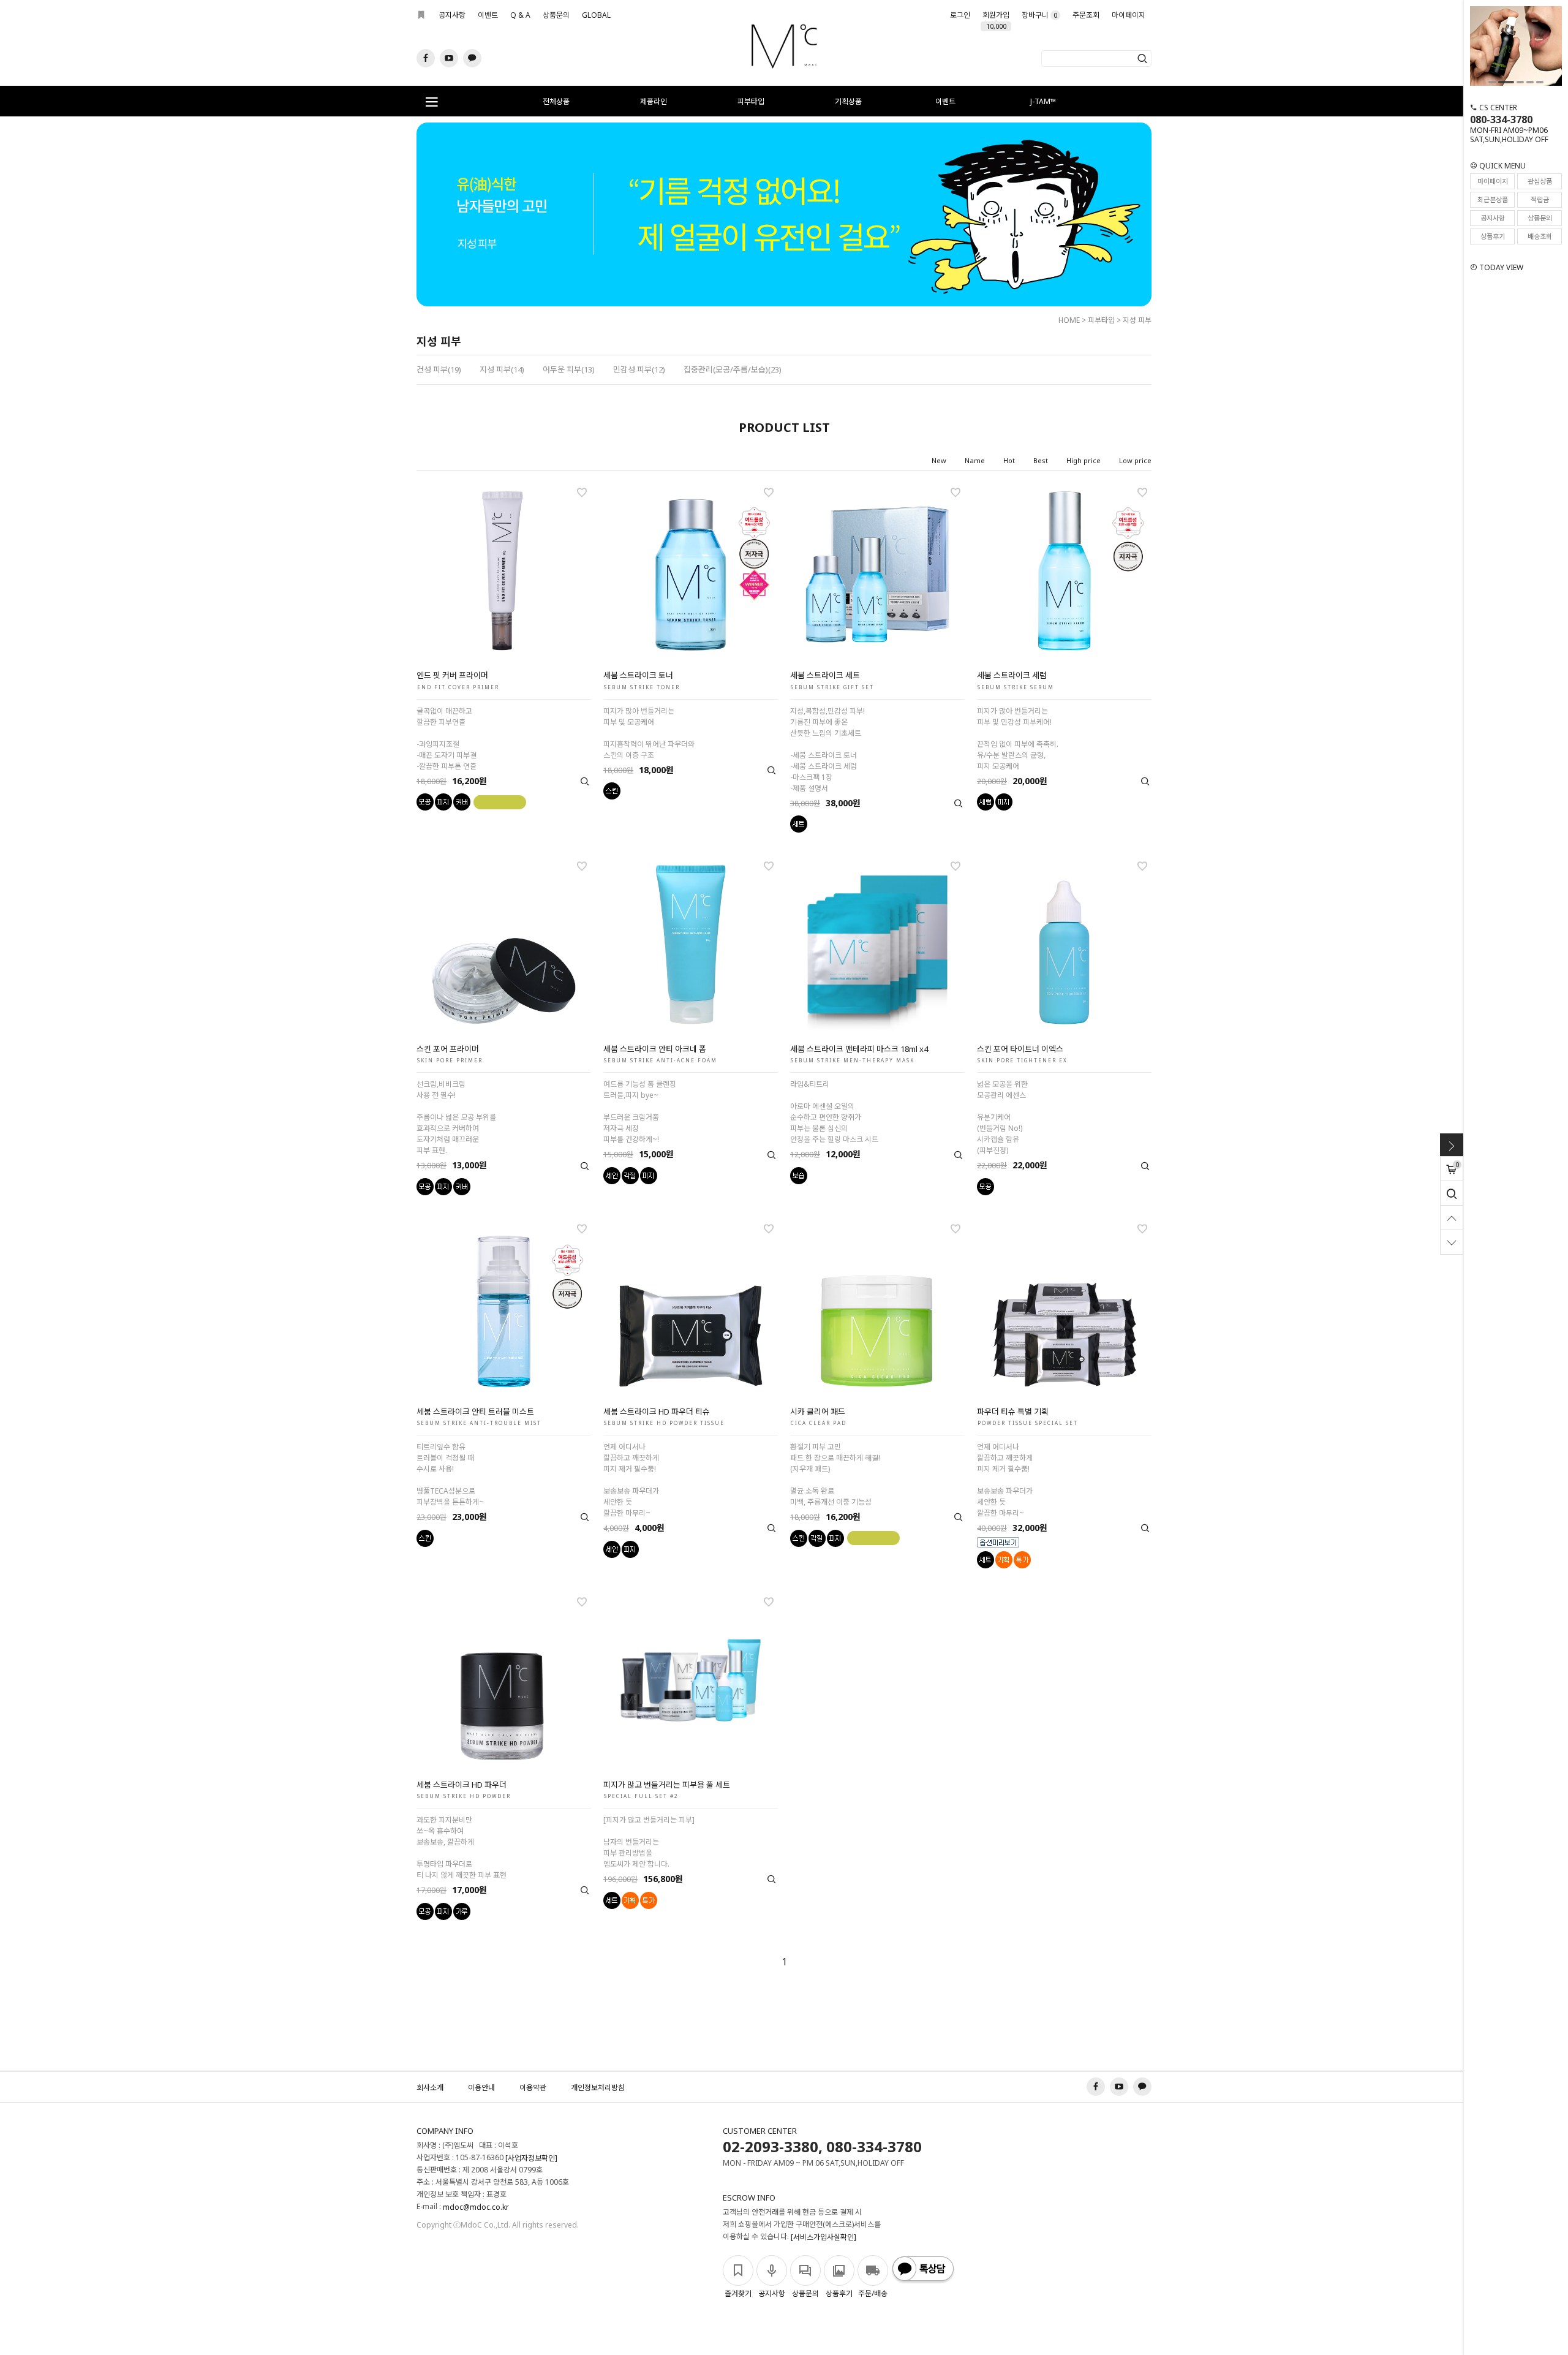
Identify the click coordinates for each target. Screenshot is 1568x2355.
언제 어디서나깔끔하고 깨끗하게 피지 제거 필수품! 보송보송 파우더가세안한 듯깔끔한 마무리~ (631, 1480)
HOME (1069, 320)
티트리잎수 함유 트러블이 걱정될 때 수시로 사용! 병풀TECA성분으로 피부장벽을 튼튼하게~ (450, 1474)
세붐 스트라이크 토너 (638, 675)
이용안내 (481, 2088)
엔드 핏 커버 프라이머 (452, 675)
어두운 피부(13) (569, 369)
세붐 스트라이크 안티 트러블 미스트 (475, 1412)
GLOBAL (596, 15)
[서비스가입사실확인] (824, 2238)
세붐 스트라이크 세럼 (1012, 675)
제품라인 (654, 101)
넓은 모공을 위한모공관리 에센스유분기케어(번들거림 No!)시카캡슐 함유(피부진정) (1002, 1117)
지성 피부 (1137, 320)
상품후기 (1493, 236)
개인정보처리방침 (598, 2088)
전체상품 (556, 101)
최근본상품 (1493, 199)
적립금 (1540, 199)
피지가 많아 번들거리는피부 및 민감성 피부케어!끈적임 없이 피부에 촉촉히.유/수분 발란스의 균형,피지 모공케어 (1018, 739)
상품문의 (556, 15)
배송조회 (1540, 236)
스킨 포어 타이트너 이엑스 (1020, 1049)
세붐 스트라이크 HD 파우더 (462, 1785)
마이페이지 (1129, 15)
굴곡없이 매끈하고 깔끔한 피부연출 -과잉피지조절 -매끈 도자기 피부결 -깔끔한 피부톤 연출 (447, 739)
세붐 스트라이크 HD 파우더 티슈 (657, 1412)
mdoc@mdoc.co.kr (476, 2208)
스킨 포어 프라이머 (448, 1049)
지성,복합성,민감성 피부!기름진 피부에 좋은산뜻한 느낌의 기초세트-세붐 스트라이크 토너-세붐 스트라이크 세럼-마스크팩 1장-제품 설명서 (827, 750)
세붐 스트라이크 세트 (825, 675)
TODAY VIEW (1500, 267)
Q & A (520, 15)
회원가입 (996, 18)
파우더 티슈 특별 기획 (1013, 1412)
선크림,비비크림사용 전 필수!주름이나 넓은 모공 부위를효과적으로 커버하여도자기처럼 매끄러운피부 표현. (456, 1117)
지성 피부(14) (502, 369)
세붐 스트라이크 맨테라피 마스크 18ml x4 (859, 1049)
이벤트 (488, 15)
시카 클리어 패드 (818, 1412)
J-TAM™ (1043, 101)
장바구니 (1039, 15)
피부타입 (751, 101)
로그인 (960, 15)
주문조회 (1086, 15)
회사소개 (430, 2088)
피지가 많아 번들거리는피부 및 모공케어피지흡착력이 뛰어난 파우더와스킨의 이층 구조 (649, 733)
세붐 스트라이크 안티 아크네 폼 (655, 1049)
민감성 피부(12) (639, 369)
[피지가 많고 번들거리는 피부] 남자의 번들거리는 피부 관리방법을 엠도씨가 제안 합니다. (649, 1842)
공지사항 (452, 15)
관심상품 (1540, 181)
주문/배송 (873, 2293)
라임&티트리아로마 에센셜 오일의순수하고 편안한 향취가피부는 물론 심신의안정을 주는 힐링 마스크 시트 (834, 1112)
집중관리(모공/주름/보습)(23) (733, 369)
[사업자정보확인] (531, 2159)
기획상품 (848, 101)
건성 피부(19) (439, 369)
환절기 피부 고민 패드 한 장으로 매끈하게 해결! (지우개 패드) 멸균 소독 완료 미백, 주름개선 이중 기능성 (835, 1474)
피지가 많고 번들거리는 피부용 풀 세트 (667, 1785)
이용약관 (533, 2088)
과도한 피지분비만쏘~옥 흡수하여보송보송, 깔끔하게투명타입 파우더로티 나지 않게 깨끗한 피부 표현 (462, 1847)
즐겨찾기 (738, 2293)
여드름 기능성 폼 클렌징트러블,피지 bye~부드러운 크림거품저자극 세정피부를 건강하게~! (640, 1112)
